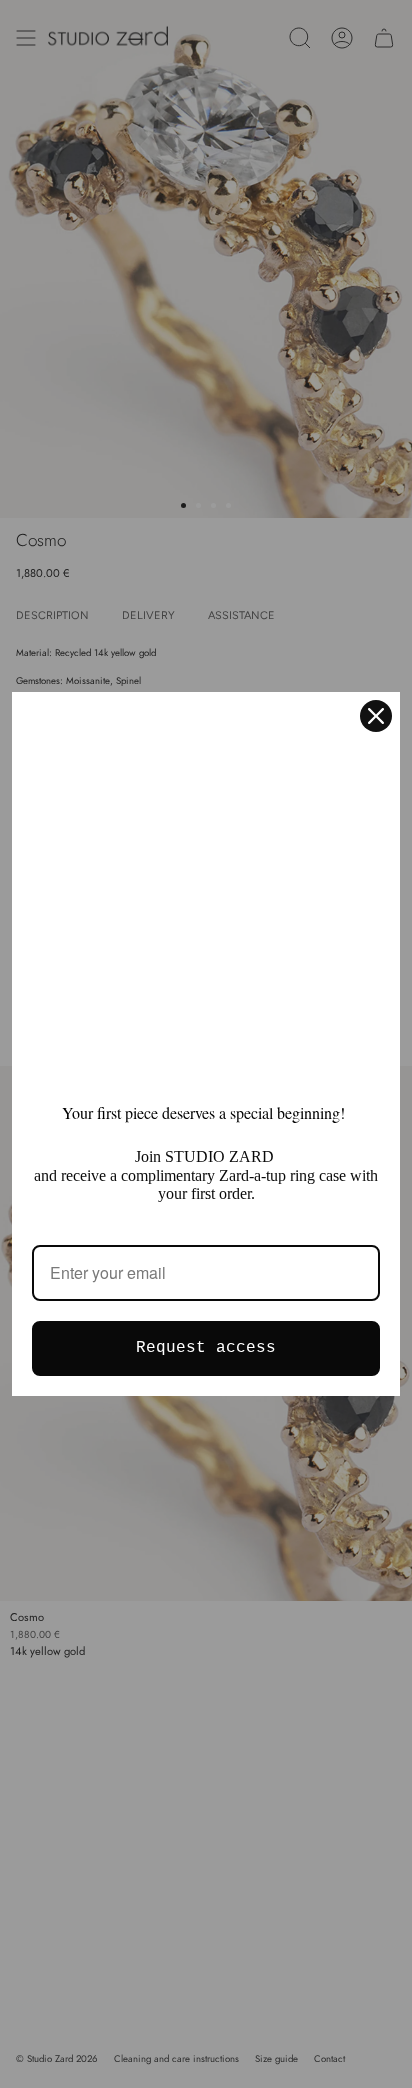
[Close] (376, 716)
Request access (206, 1348)
